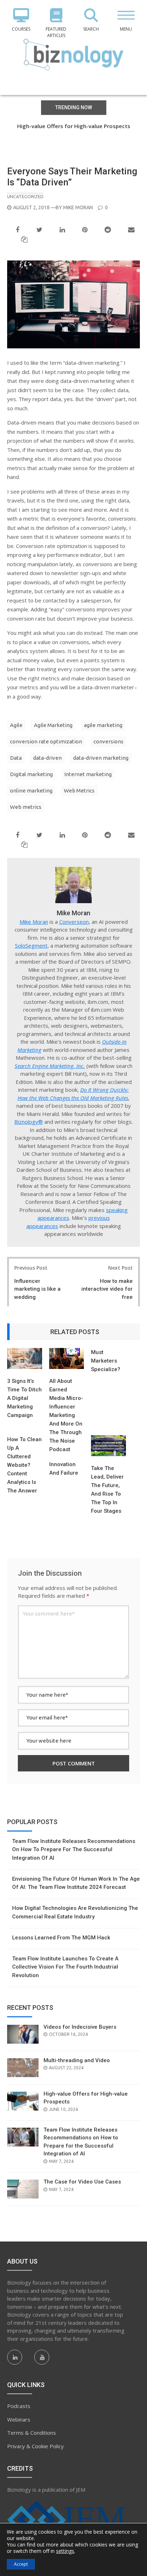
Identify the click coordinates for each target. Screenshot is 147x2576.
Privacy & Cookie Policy (36, 2446)
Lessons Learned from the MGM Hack (61, 1938)
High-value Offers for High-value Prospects (74, 126)
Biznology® (29, 1122)
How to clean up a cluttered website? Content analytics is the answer (24, 1465)
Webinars (19, 2419)
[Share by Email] (131, 230)
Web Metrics (79, 791)
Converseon (74, 922)
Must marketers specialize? (106, 1361)
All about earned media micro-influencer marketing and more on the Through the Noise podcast (66, 1415)
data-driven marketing (101, 758)
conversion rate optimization (46, 741)
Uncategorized (25, 196)
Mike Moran (78, 207)
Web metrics (26, 807)
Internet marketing (88, 774)
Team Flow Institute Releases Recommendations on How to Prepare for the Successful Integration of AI (73, 134)
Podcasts (19, 2406)
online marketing (31, 791)
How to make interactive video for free (107, 1289)
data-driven (47, 758)
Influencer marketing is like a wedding (37, 1289)
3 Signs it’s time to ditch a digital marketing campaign (24, 1398)
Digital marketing (31, 774)
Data (16, 758)
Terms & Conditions (32, 2433)
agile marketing (103, 725)
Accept (21, 2564)
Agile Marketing (53, 725)
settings (65, 2551)
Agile (16, 725)
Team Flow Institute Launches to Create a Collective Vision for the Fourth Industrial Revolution (65, 1967)
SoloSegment (31, 945)
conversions (108, 741)
